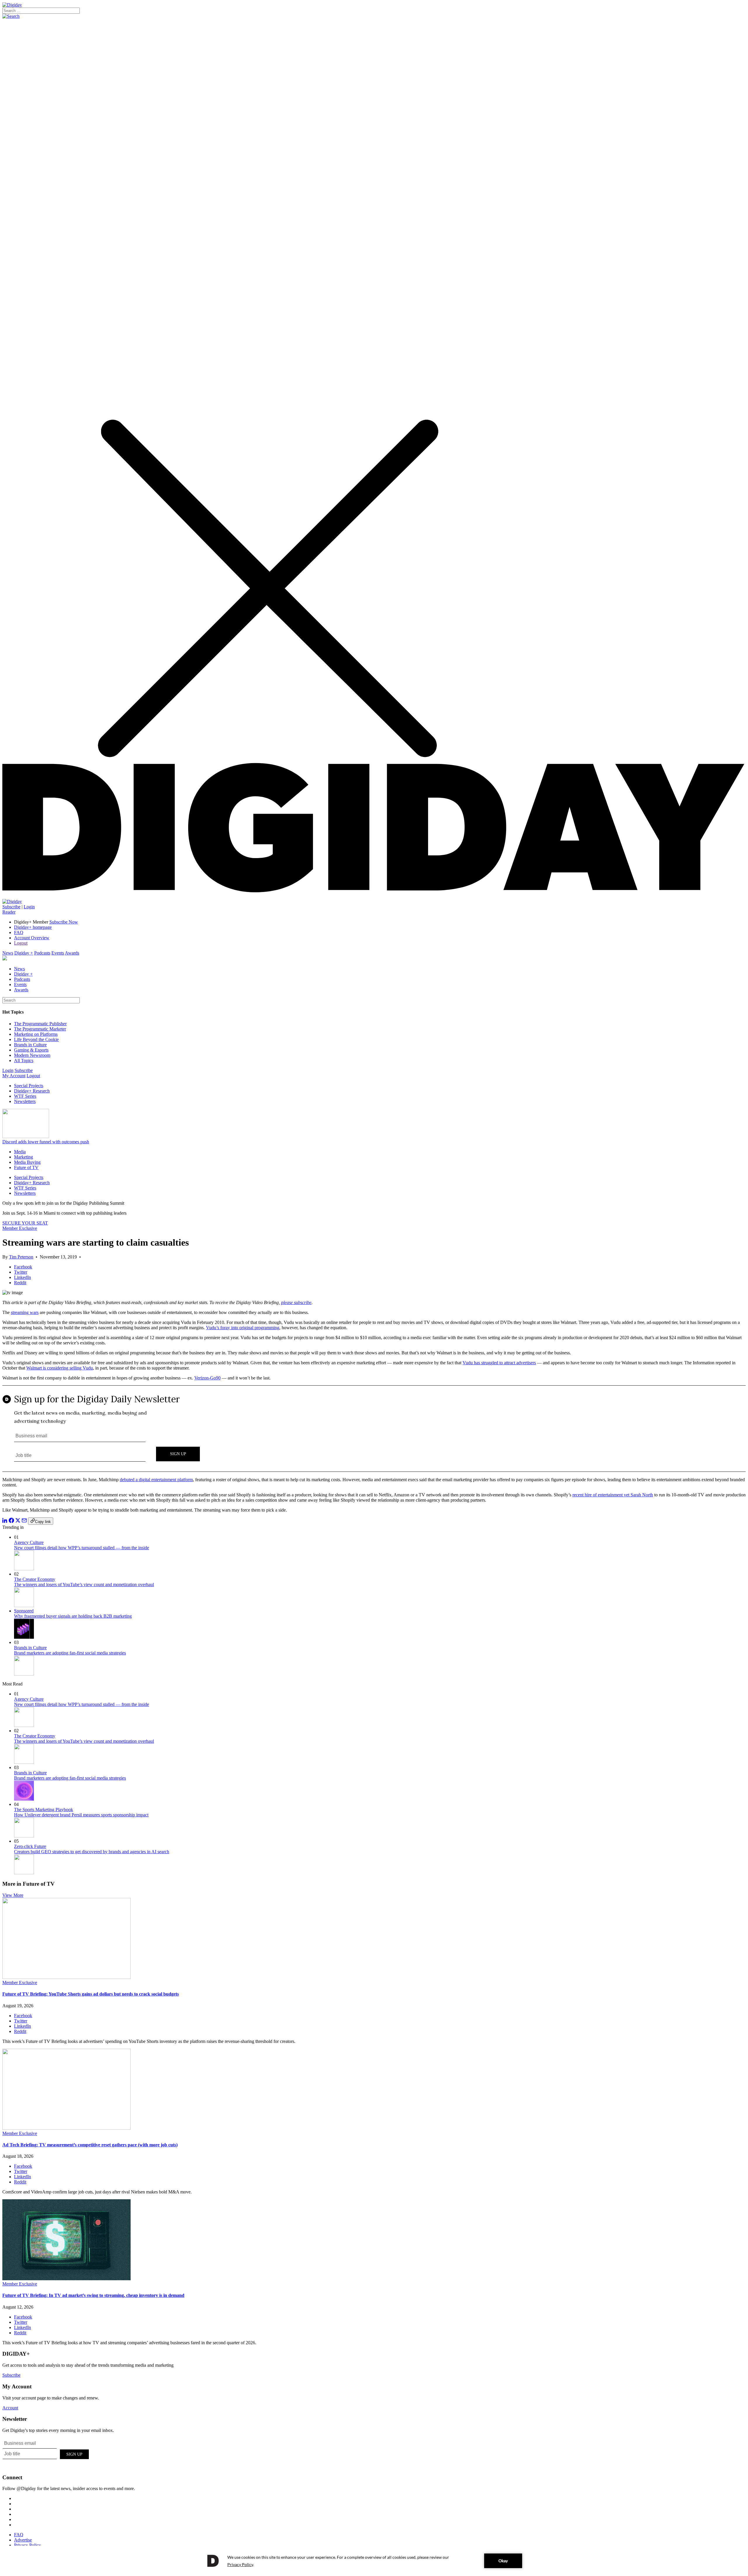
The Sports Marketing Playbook (44, 1810)
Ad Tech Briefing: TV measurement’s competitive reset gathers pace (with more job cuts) (90, 2145)
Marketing (24, 1157)
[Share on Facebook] (11, 1521)
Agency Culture (29, 1542)
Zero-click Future (30, 1846)
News (8, 953)
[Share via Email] (24, 1521)
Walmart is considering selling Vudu (60, 1368)
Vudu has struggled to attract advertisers (499, 1363)
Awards (72, 953)
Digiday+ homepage (33, 927)
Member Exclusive (20, 1228)
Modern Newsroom (32, 1055)
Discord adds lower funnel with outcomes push (46, 1142)
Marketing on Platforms (36, 1034)
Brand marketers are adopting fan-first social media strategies (70, 1653)
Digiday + (24, 953)
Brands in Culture (30, 1045)
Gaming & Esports (31, 1050)
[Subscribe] (12, 901)
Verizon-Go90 (207, 1378)
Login (29, 907)
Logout (21, 943)
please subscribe (296, 1302)
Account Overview (32, 938)
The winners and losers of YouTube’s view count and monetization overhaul (84, 1585)
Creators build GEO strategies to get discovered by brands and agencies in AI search (92, 1852)
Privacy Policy (27, 2545)
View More (13, 1895)
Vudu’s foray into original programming (243, 1328)
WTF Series (25, 1096)
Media (20, 1152)
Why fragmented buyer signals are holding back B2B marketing (73, 1616)
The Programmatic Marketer (40, 1029)
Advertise (23, 2540)
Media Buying (27, 1162)
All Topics (24, 1060)
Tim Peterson (21, 1257)
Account (10, 2408)
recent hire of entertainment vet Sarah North (613, 1495)
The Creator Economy (35, 1579)
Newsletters (25, 1101)
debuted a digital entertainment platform (156, 1480)
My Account (14, 1076)
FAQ (19, 932)
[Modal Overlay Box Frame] (374, 1429)
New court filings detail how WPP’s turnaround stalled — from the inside (82, 1548)
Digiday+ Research (32, 1091)
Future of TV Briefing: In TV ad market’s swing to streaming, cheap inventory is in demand (93, 2295)
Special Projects (29, 1086)
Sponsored (24, 1611)
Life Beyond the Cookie (36, 1039)
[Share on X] (18, 1521)
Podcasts (42, 953)
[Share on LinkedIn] (5, 1521)
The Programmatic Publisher (40, 1024)
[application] (374, 2561)
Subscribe (11, 907)
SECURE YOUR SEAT (25, 1223)
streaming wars (25, 1312)
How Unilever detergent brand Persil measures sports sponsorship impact (81, 1815)
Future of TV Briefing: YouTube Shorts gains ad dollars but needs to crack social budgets (91, 1994)
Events (58, 953)
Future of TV (26, 1167)
